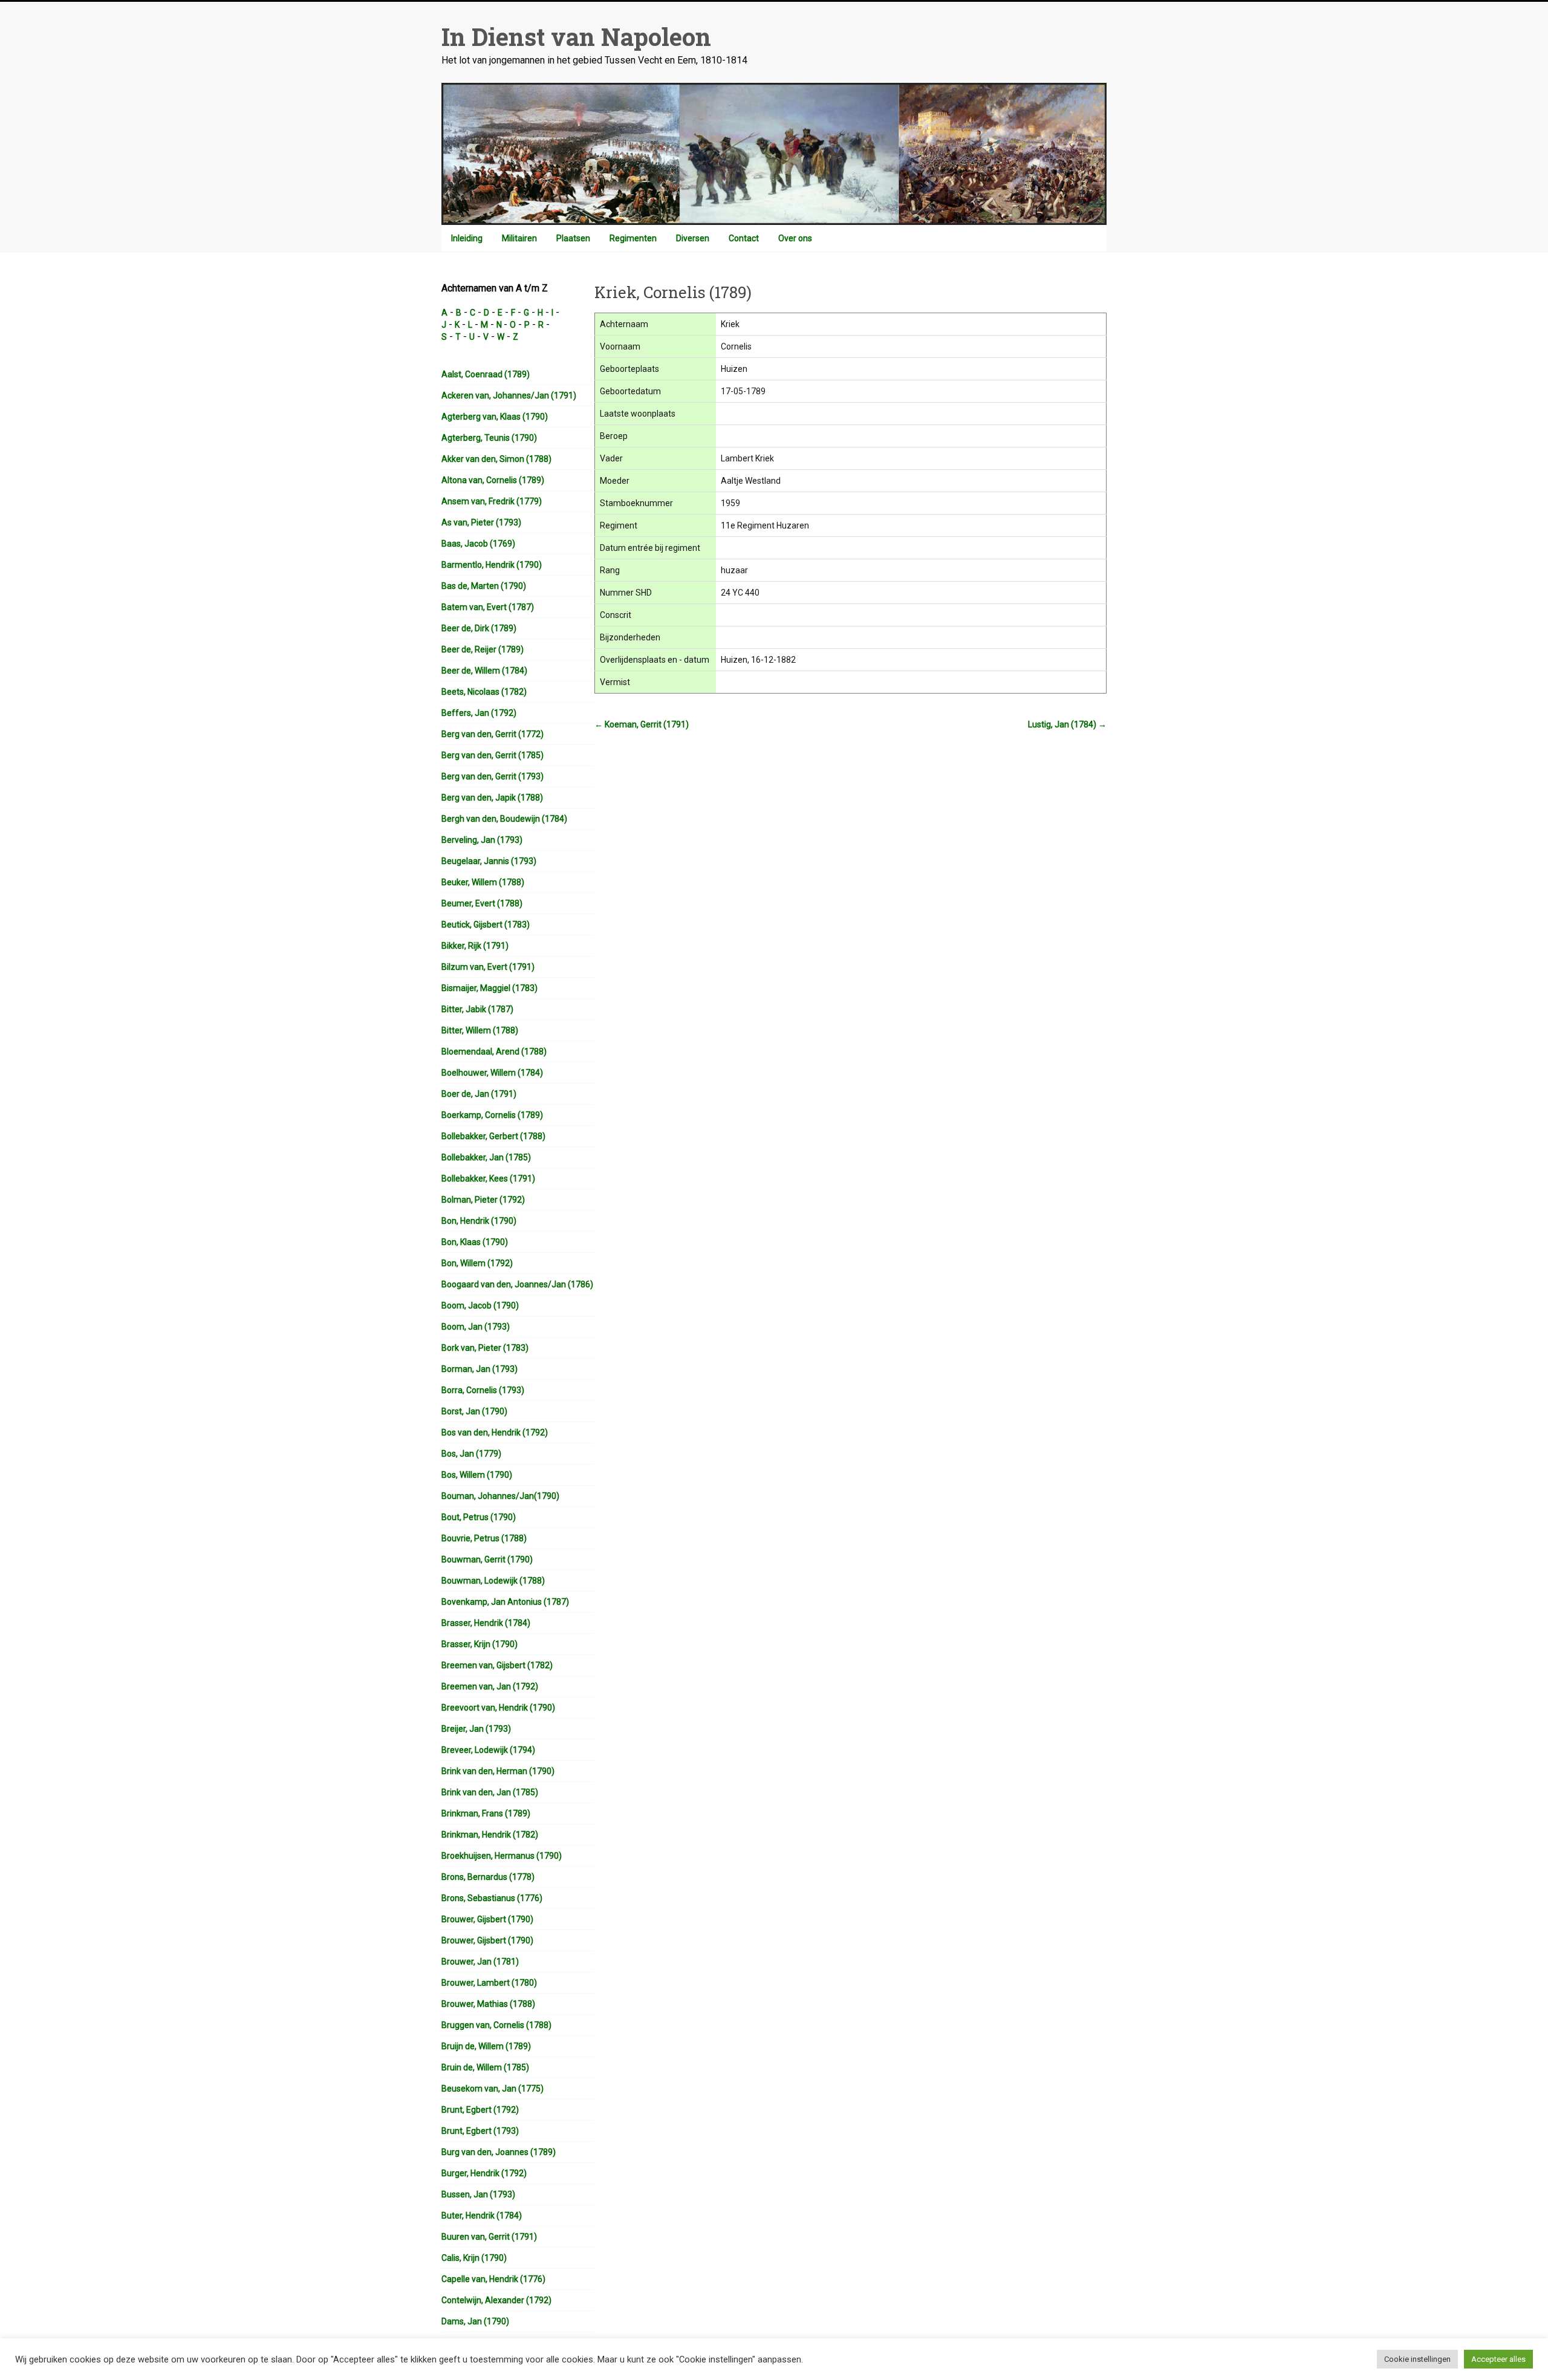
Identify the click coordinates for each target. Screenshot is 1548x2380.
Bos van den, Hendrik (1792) (495, 1432)
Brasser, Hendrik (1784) (486, 1623)
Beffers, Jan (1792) (479, 713)
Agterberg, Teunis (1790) (489, 438)
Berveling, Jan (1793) (482, 840)
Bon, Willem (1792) (477, 1263)
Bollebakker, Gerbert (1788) (493, 1136)
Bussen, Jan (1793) (478, 2194)
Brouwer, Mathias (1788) (488, 2004)
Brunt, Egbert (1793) (480, 2131)
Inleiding (467, 238)
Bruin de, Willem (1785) (485, 2067)
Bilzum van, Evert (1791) (488, 967)
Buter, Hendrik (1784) (482, 2216)
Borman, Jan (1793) (480, 1369)
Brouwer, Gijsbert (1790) (487, 1919)
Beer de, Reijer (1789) (483, 649)
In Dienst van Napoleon (576, 37)
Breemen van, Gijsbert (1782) (497, 1665)
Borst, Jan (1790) (474, 1411)
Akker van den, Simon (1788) (496, 459)
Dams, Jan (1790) (475, 2321)
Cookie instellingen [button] (1417, 2359)
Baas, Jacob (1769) (478, 544)
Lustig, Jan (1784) (1067, 724)
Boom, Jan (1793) (476, 1327)
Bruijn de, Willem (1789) (486, 2046)
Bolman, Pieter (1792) (483, 1200)
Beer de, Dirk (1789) (479, 628)
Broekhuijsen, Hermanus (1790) (502, 1856)
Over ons (795, 238)
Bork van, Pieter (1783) (485, 1348)
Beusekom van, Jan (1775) (493, 2089)
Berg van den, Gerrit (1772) (493, 734)
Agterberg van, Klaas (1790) (495, 417)
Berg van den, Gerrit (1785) (493, 755)
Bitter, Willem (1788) (480, 1030)
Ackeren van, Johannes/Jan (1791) (509, 395)
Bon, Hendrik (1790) (479, 1221)
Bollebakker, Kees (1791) (488, 1179)
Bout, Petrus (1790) (479, 1517)
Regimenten (633, 238)
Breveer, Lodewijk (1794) (488, 1750)
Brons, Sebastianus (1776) (492, 1898)
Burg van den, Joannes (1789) (499, 2152)
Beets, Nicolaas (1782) (484, 692)
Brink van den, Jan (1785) (490, 1792)
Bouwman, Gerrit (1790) (487, 1559)
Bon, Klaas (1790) (475, 1242)
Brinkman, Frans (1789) (486, 1813)
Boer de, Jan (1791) (479, 1094)
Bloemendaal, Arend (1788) (494, 1052)
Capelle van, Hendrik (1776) (493, 2279)
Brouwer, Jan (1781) (480, 1962)
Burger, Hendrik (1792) (484, 2173)
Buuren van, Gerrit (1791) (489, 2237)
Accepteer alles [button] (1498, 2359)
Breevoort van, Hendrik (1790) (498, 1708)
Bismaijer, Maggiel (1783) (489, 988)
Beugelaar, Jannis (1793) (489, 861)
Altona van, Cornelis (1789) (493, 480)
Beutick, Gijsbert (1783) (486, 925)
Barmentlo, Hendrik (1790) (492, 565)
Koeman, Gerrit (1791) (642, 724)
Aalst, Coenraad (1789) (486, 374)
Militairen (519, 238)
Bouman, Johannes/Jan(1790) (500, 1496)
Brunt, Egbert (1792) (480, 2110)
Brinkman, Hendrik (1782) (490, 1835)
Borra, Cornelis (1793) (483, 1390)
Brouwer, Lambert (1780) (489, 1983)
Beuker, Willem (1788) (483, 882)
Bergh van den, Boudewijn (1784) (504, 819)
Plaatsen (573, 238)
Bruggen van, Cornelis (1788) (496, 2025)
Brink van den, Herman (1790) (498, 1771)
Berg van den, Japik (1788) (492, 798)
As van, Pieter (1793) (481, 522)
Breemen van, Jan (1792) (490, 1686)
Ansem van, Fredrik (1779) (492, 501)
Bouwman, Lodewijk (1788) (493, 1581)
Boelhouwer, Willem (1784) (492, 1073)
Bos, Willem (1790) (477, 1475)
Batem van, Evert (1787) (488, 607)
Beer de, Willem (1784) (484, 671)
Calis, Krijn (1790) (474, 2258)
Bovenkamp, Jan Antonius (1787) (505, 1602)
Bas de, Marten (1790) (484, 586)
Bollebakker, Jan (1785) (486, 1157)
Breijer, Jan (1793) (476, 1729)
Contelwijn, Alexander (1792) (496, 2300)
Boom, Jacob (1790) (480, 1305)
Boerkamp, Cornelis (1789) (492, 1115)
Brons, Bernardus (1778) (488, 1877)
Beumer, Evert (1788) (482, 903)
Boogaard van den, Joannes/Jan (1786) (517, 1284)
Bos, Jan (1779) (471, 1454)
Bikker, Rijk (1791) (475, 946)
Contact (744, 238)
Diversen (693, 238)
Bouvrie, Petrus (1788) (484, 1538)
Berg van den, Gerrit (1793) (493, 776)
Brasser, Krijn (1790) (480, 1644)
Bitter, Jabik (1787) (477, 1009)
